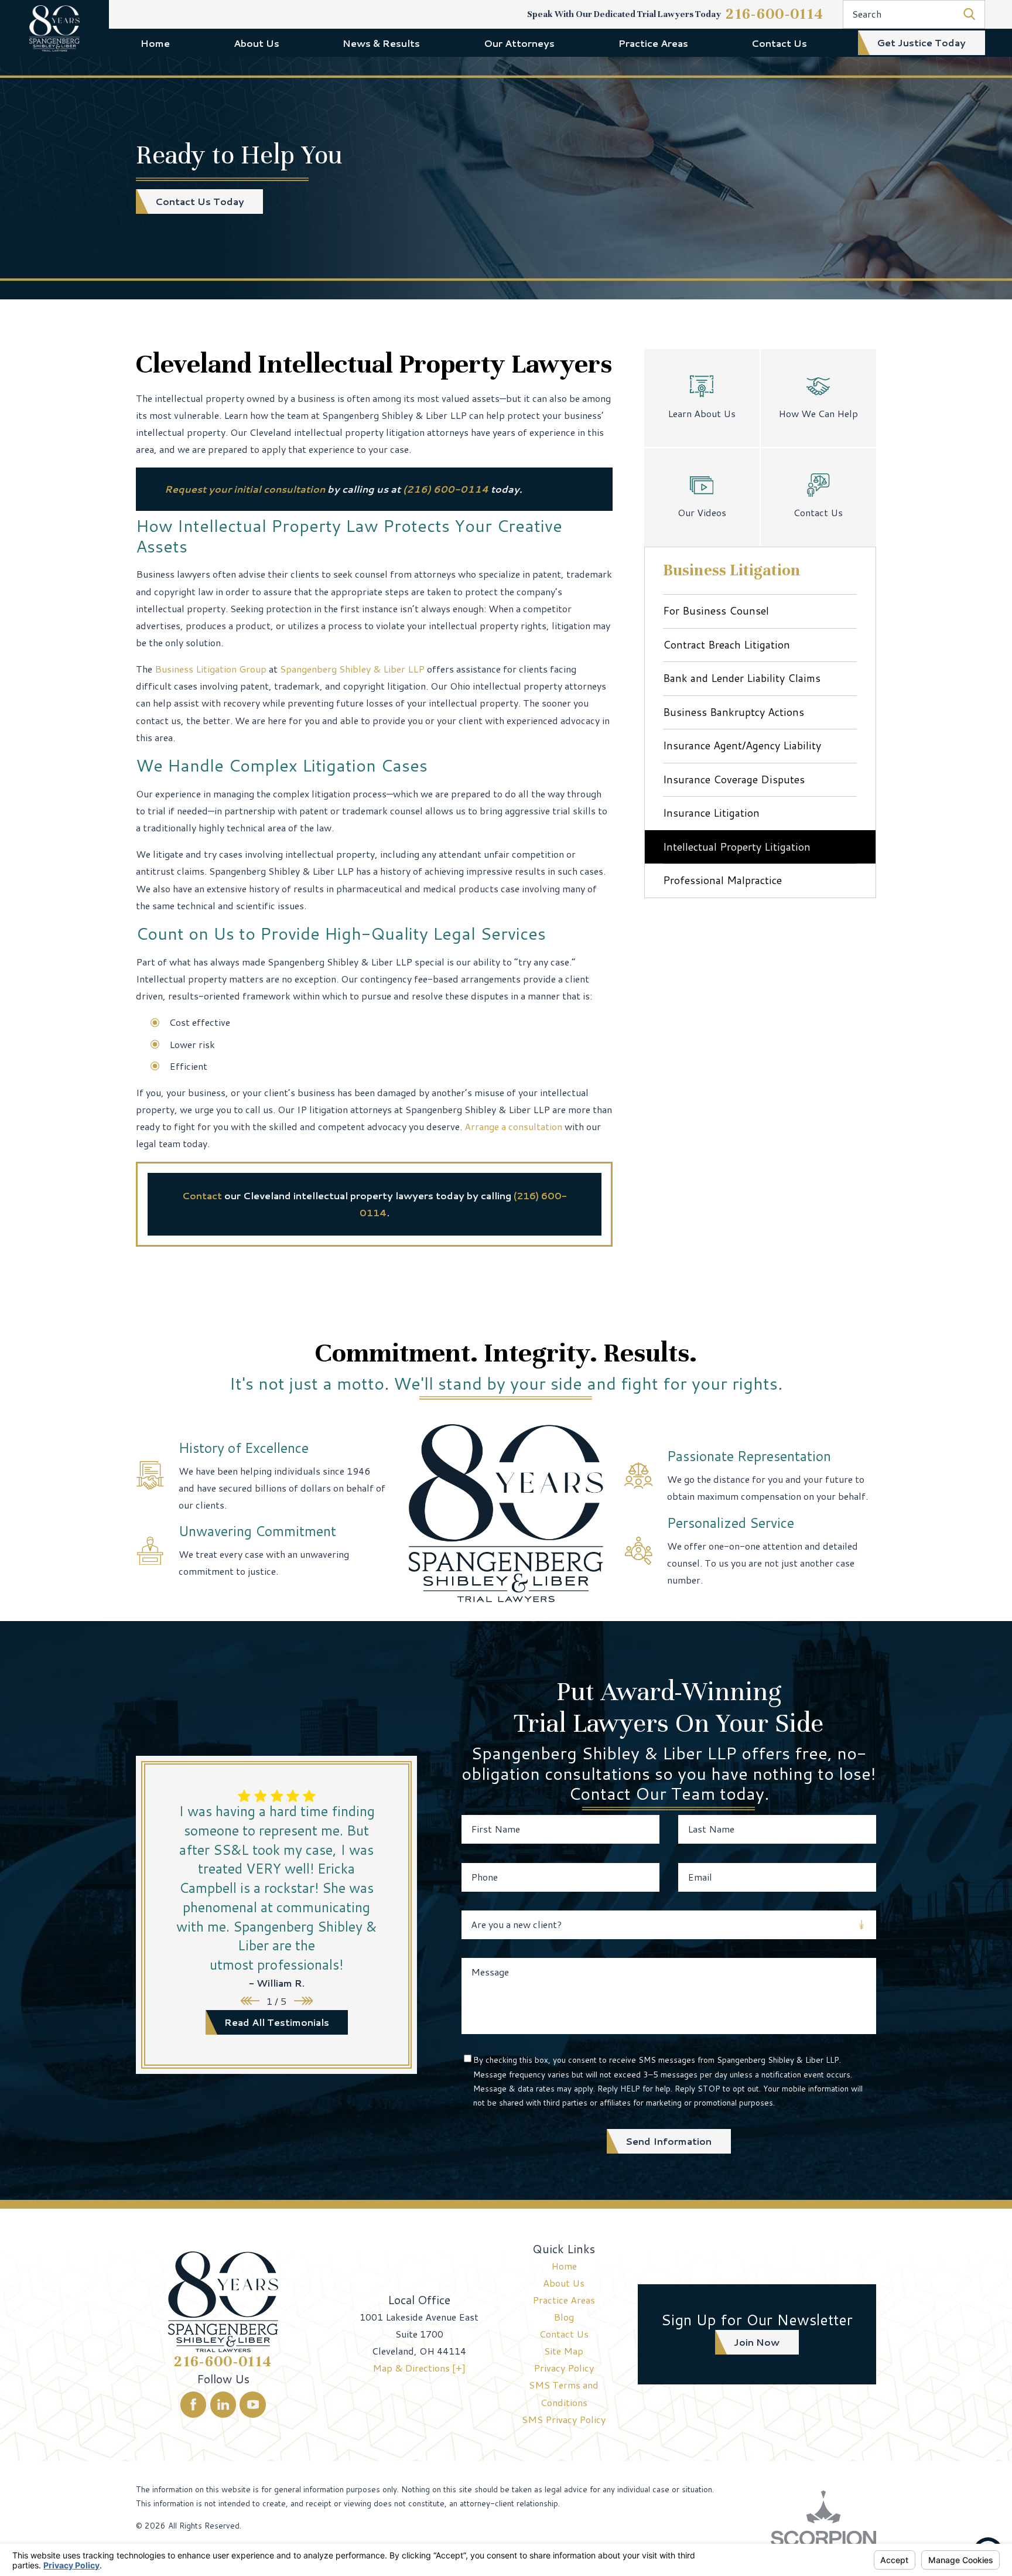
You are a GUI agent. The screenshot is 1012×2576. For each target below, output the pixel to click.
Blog (564, 2317)
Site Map (564, 2351)
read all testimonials (277, 2022)
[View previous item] (250, 2001)
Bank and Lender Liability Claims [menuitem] (742, 678)
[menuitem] (155, 43)
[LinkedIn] (223, 2405)
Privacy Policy (564, 2368)
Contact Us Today (200, 201)
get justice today (921, 42)
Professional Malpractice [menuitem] (722, 880)
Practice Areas (653, 43)
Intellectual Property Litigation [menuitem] (737, 847)
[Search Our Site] (969, 14)
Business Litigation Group (211, 669)
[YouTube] (253, 2405)
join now (757, 2342)
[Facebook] (194, 2405)
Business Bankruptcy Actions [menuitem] (734, 712)
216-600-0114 (775, 14)
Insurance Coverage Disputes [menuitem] (734, 779)
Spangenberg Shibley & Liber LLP (352, 669)
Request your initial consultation (245, 489)
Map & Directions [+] (419, 2368)
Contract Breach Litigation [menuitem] (726, 644)
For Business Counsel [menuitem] (716, 610)
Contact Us (779, 43)
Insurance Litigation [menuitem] (711, 813)
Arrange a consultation (513, 1126)
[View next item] (303, 2001)
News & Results (381, 43)
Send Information (669, 2141)
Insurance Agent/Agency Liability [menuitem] (742, 745)
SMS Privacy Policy (564, 2419)
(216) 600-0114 (446, 489)
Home (155, 43)
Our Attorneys (519, 43)
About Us (257, 43)
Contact (202, 1195)
